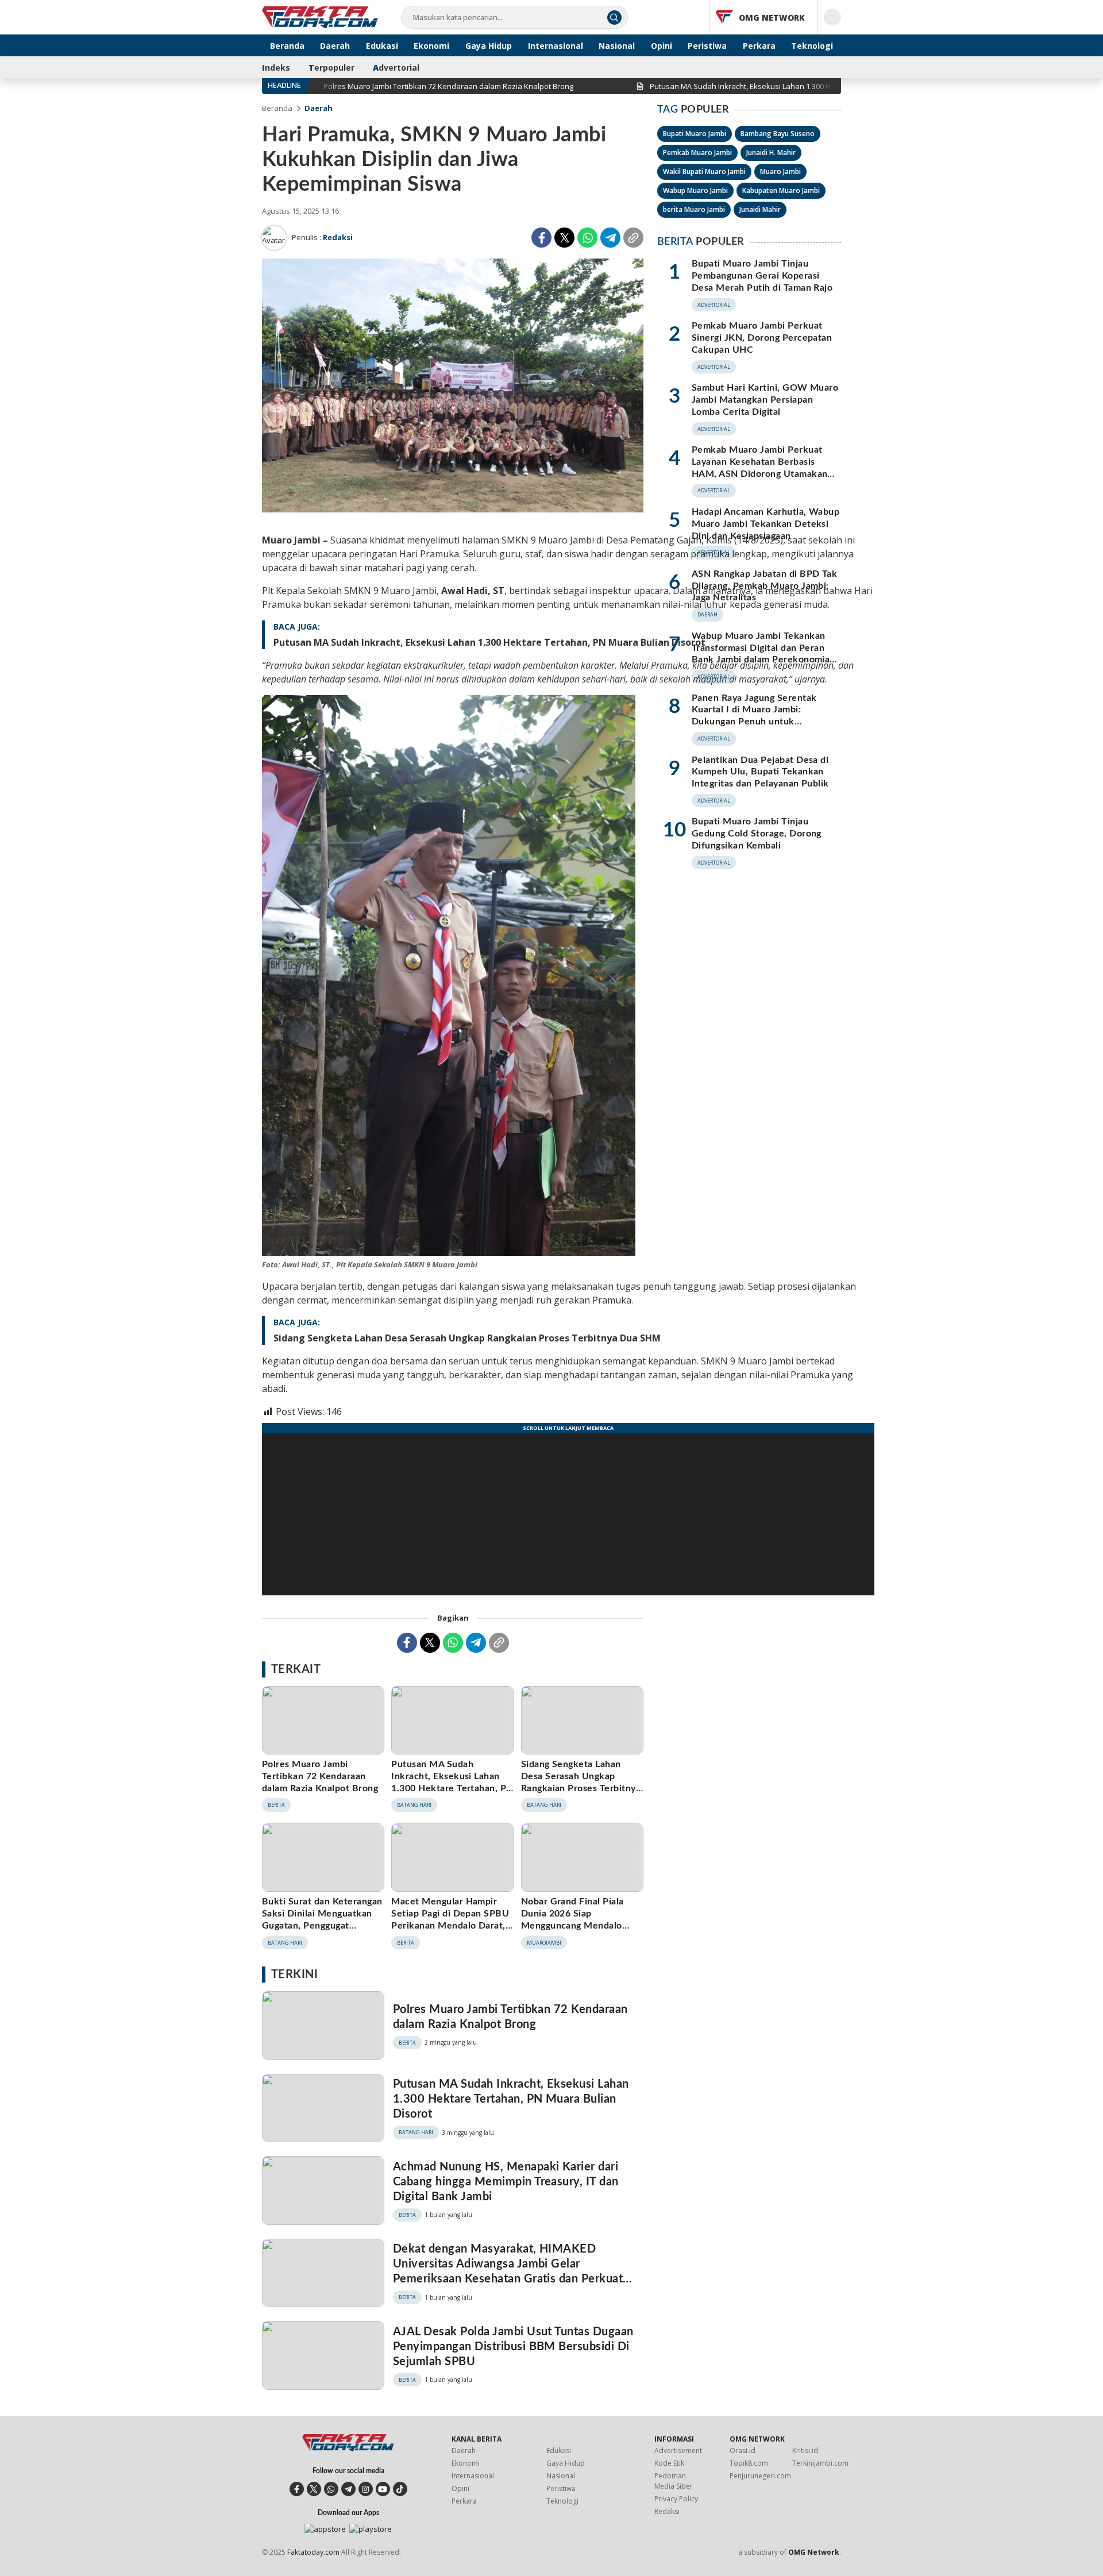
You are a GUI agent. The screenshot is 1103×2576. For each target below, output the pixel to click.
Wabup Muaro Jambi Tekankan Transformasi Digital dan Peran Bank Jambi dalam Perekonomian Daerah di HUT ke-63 (763, 654)
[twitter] (314, 2489)
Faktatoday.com (313, 2552)
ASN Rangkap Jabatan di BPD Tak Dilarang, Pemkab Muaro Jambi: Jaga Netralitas (764, 586)
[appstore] (325, 2529)
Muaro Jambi (780, 171)
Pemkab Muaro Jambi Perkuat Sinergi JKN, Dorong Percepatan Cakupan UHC (762, 338)
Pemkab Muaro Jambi (697, 153)
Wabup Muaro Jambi (695, 190)
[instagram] (366, 2489)
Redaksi (338, 237)
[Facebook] (541, 238)
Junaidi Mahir (760, 209)
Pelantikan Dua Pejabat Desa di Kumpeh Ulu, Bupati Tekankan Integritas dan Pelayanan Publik (760, 772)
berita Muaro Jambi (694, 209)
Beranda (277, 108)
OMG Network (814, 2552)
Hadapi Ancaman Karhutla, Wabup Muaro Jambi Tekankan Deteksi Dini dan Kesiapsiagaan (765, 524)
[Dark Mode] (832, 17)
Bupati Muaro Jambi (695, 134)
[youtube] (383, 2489)
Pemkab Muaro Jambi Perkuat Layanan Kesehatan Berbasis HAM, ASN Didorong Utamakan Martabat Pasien (759, 468)
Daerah (319, 108)
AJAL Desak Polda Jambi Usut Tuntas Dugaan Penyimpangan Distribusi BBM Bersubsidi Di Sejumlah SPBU (513, 2347)
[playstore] (371, 2529)
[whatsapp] (331, 2489)
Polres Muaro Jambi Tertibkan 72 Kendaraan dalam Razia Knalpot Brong (320, 1776)
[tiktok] (400, 2489)
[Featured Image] (453, 509)
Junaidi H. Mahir (771, 153)
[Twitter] (564, 238)
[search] (614, 18)
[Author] (274, 238)
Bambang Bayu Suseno (778, 134)
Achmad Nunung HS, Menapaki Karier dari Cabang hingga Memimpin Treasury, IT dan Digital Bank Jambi (506, 2182)
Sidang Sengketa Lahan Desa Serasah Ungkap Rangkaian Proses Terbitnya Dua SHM (467, 1338)
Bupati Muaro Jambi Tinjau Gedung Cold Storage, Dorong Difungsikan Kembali (757, 834)
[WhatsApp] (587, 238)
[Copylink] (633, 238)
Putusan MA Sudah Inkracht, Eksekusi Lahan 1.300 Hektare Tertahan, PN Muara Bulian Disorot (489, 642)
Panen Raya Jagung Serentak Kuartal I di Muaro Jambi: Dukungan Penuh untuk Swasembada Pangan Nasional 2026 (757, 722)
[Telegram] (610, 238)
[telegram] (348, 2489)
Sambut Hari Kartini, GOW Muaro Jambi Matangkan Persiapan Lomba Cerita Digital (765, 400)
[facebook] (297, 2489)
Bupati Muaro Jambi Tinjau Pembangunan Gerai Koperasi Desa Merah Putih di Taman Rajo (762, 276)
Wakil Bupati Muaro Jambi (704, 171)
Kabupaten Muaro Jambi (781, 190)
